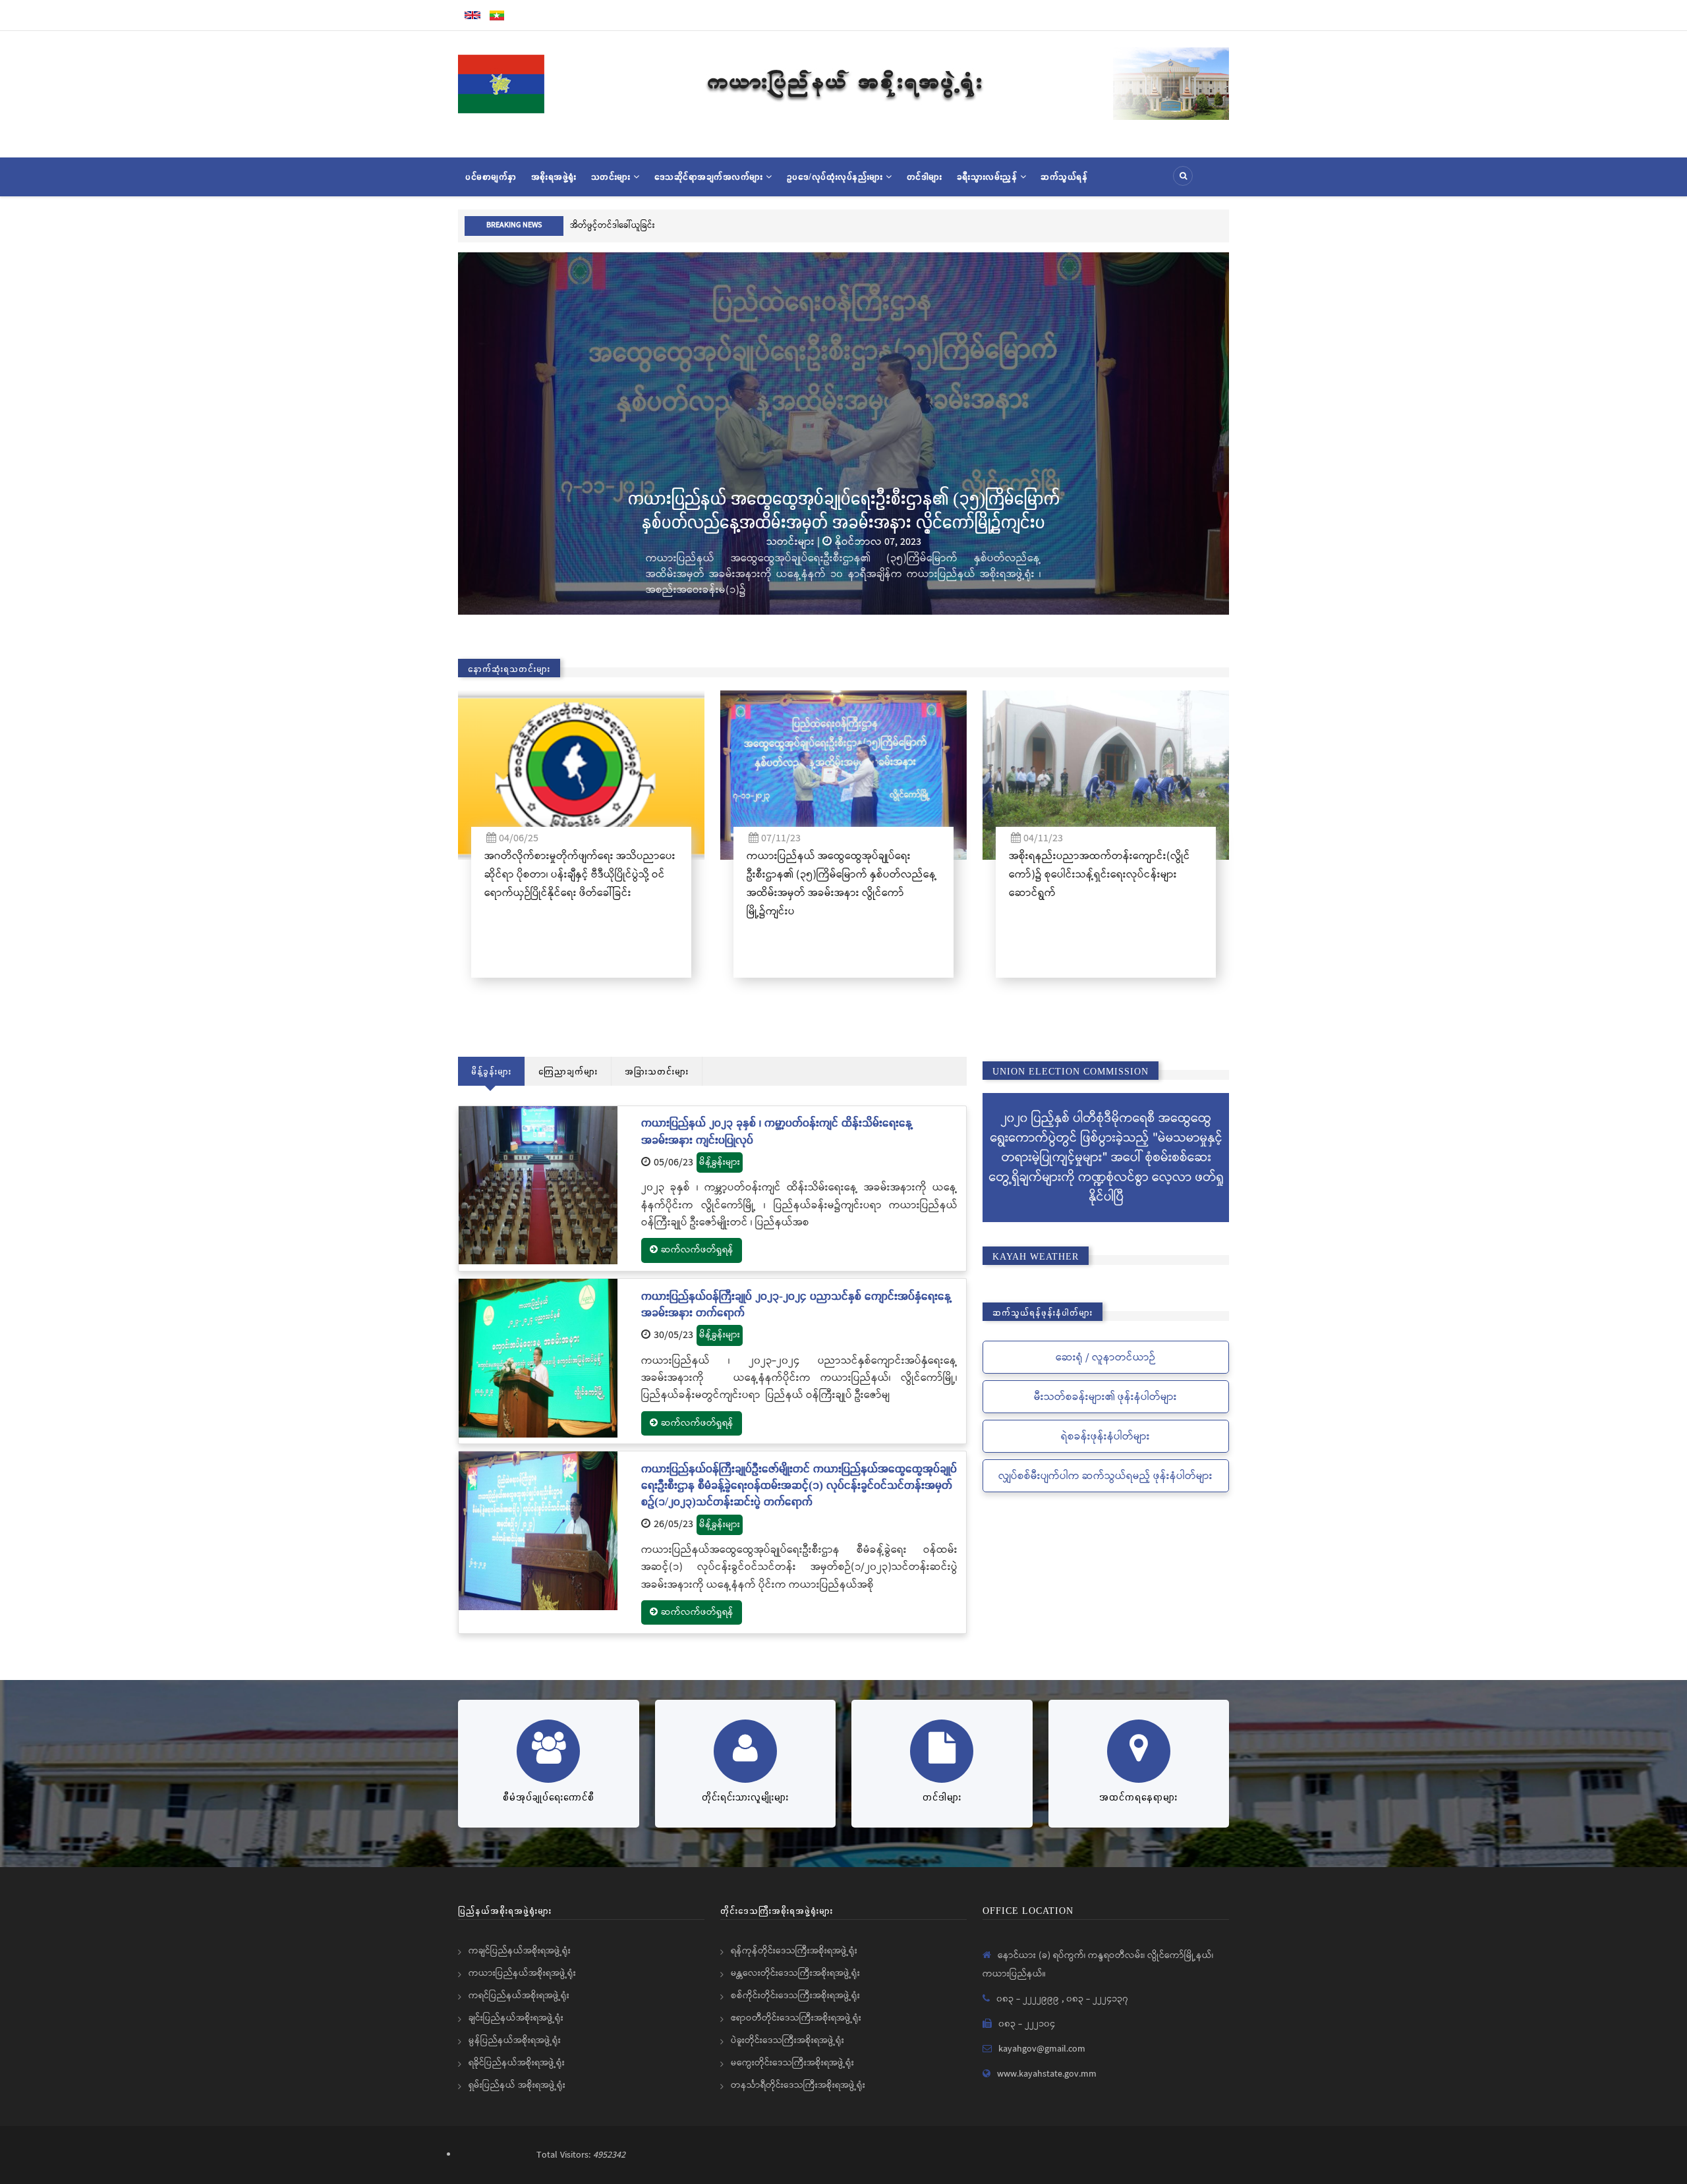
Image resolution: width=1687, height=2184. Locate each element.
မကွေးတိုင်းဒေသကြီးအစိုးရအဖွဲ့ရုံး (792, 2063)
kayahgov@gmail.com (1042, 2049)
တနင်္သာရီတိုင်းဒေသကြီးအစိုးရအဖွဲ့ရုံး (798, 2085)
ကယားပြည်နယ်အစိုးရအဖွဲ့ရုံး (522, 1973)
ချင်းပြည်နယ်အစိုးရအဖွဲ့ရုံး (516, 2018)
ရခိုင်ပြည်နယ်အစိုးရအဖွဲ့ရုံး (517, 2063)
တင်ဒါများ (925, 177)
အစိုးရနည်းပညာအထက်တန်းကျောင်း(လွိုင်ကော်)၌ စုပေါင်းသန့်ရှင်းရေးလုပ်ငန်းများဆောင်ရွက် (1100, 875)
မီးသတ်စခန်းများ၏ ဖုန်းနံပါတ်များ (1105, 1397)
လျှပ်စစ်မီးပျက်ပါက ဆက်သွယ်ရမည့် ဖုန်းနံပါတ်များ (1105, 1476)
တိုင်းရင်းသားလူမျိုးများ (745, 1797)
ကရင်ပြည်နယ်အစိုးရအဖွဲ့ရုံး (519, 1996)
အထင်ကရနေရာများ (1138, 1797)
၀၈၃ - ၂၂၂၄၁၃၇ (1097, 1999)
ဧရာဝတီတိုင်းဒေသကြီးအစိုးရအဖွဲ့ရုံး (796, 2018)
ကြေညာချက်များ (568, 1071)
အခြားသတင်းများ (657, 1071)
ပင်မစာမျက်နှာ (491, 177)
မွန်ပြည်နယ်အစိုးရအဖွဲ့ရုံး (515, 2040)
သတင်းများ (613, 177)
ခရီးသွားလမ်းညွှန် (988, 177)
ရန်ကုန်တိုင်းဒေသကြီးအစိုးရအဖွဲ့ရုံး (794, 1951)
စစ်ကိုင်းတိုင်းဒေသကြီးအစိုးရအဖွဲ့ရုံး (795, 1996)
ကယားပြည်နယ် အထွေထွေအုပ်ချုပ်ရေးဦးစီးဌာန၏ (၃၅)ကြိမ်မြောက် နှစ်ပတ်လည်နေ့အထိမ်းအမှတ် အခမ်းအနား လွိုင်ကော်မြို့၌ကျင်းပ (771, 509)
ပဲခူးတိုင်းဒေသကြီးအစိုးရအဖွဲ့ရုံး (787, 2040)
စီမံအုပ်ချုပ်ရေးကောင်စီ (549, 1797)
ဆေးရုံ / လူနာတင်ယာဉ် (1105, 1358)
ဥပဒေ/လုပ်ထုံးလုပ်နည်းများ (837, 177)
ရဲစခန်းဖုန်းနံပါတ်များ (1105, 1437)
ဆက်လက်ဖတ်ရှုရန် (697, 1250)
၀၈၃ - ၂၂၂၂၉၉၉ (1029, 1999)
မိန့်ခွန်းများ (491, 1071)
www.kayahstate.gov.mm (1047, 2074)
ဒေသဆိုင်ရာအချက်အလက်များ (710, 177)
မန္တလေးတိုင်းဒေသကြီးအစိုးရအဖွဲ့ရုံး (795, 1973)
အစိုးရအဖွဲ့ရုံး (554, 177)
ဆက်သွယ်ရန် (1064, 177)
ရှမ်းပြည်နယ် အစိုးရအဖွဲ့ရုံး (517, 2085)
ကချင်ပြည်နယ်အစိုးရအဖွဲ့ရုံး (520, 1951)
